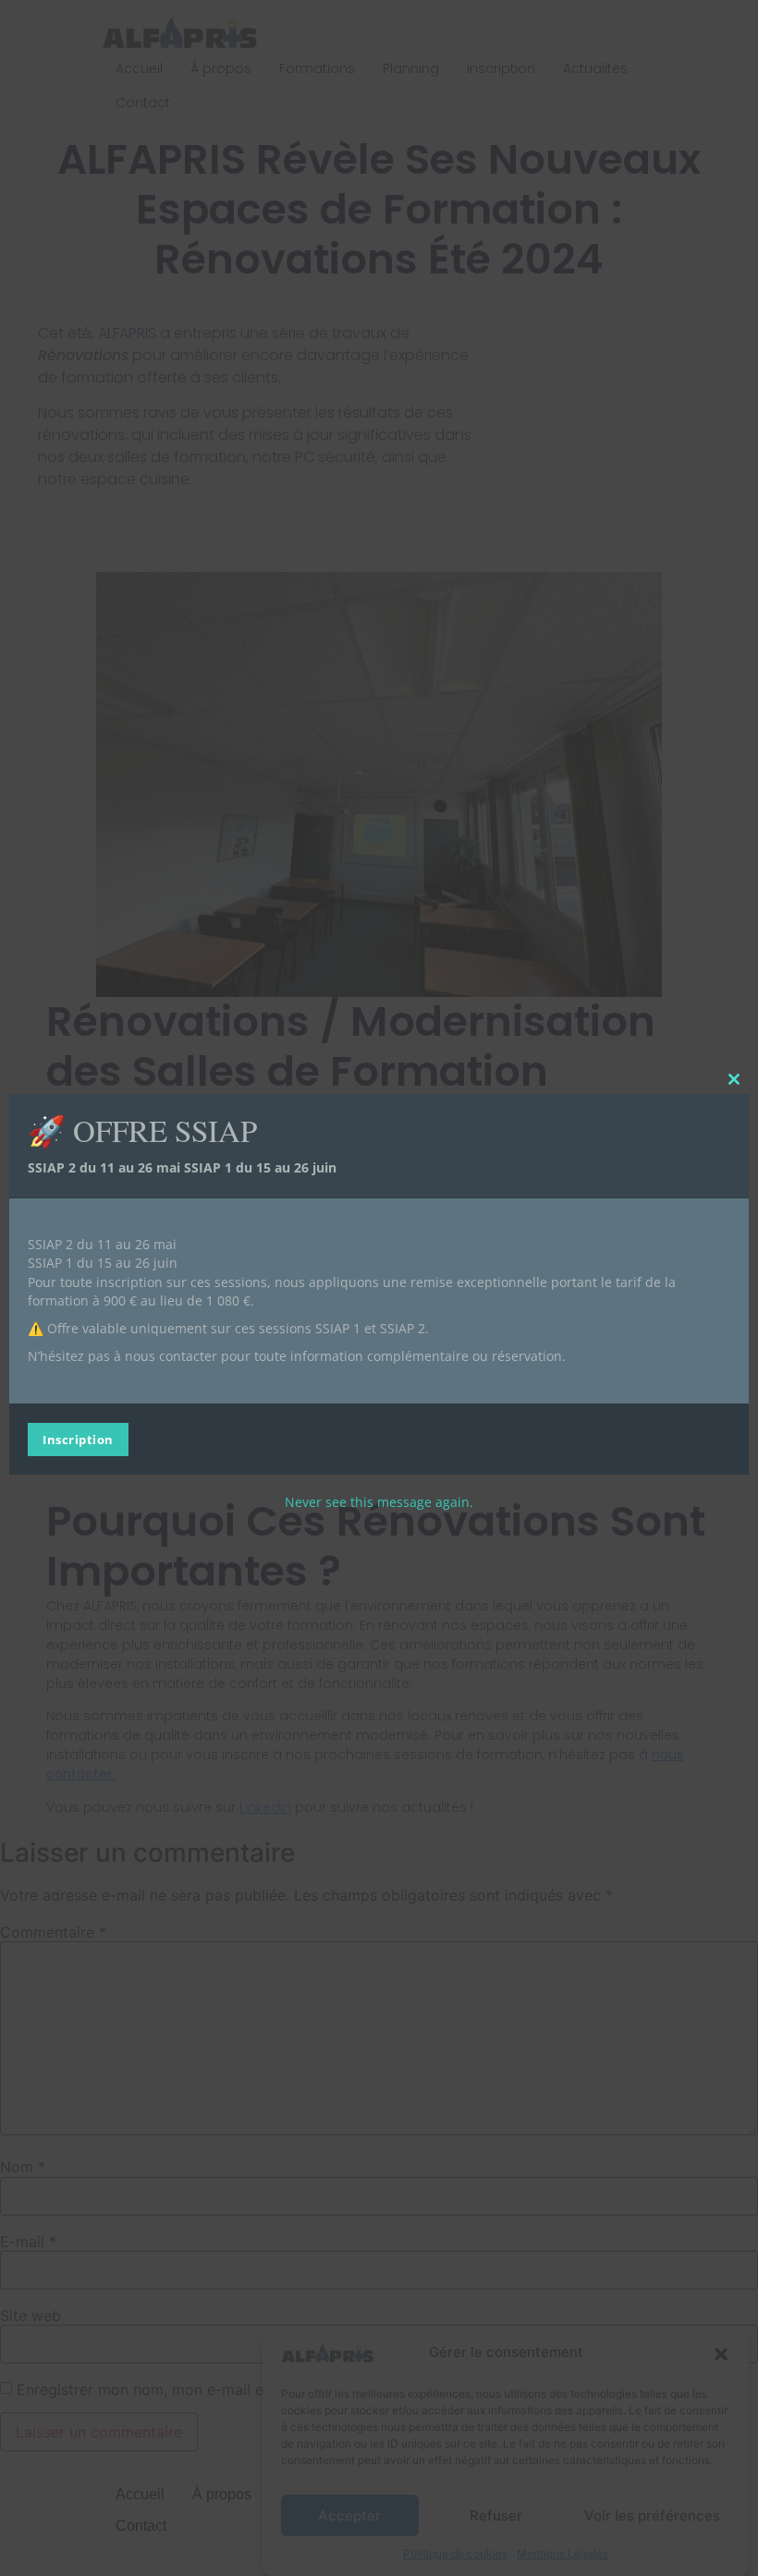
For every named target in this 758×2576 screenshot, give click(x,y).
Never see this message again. (379, 1502)
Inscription (78, 1440)
